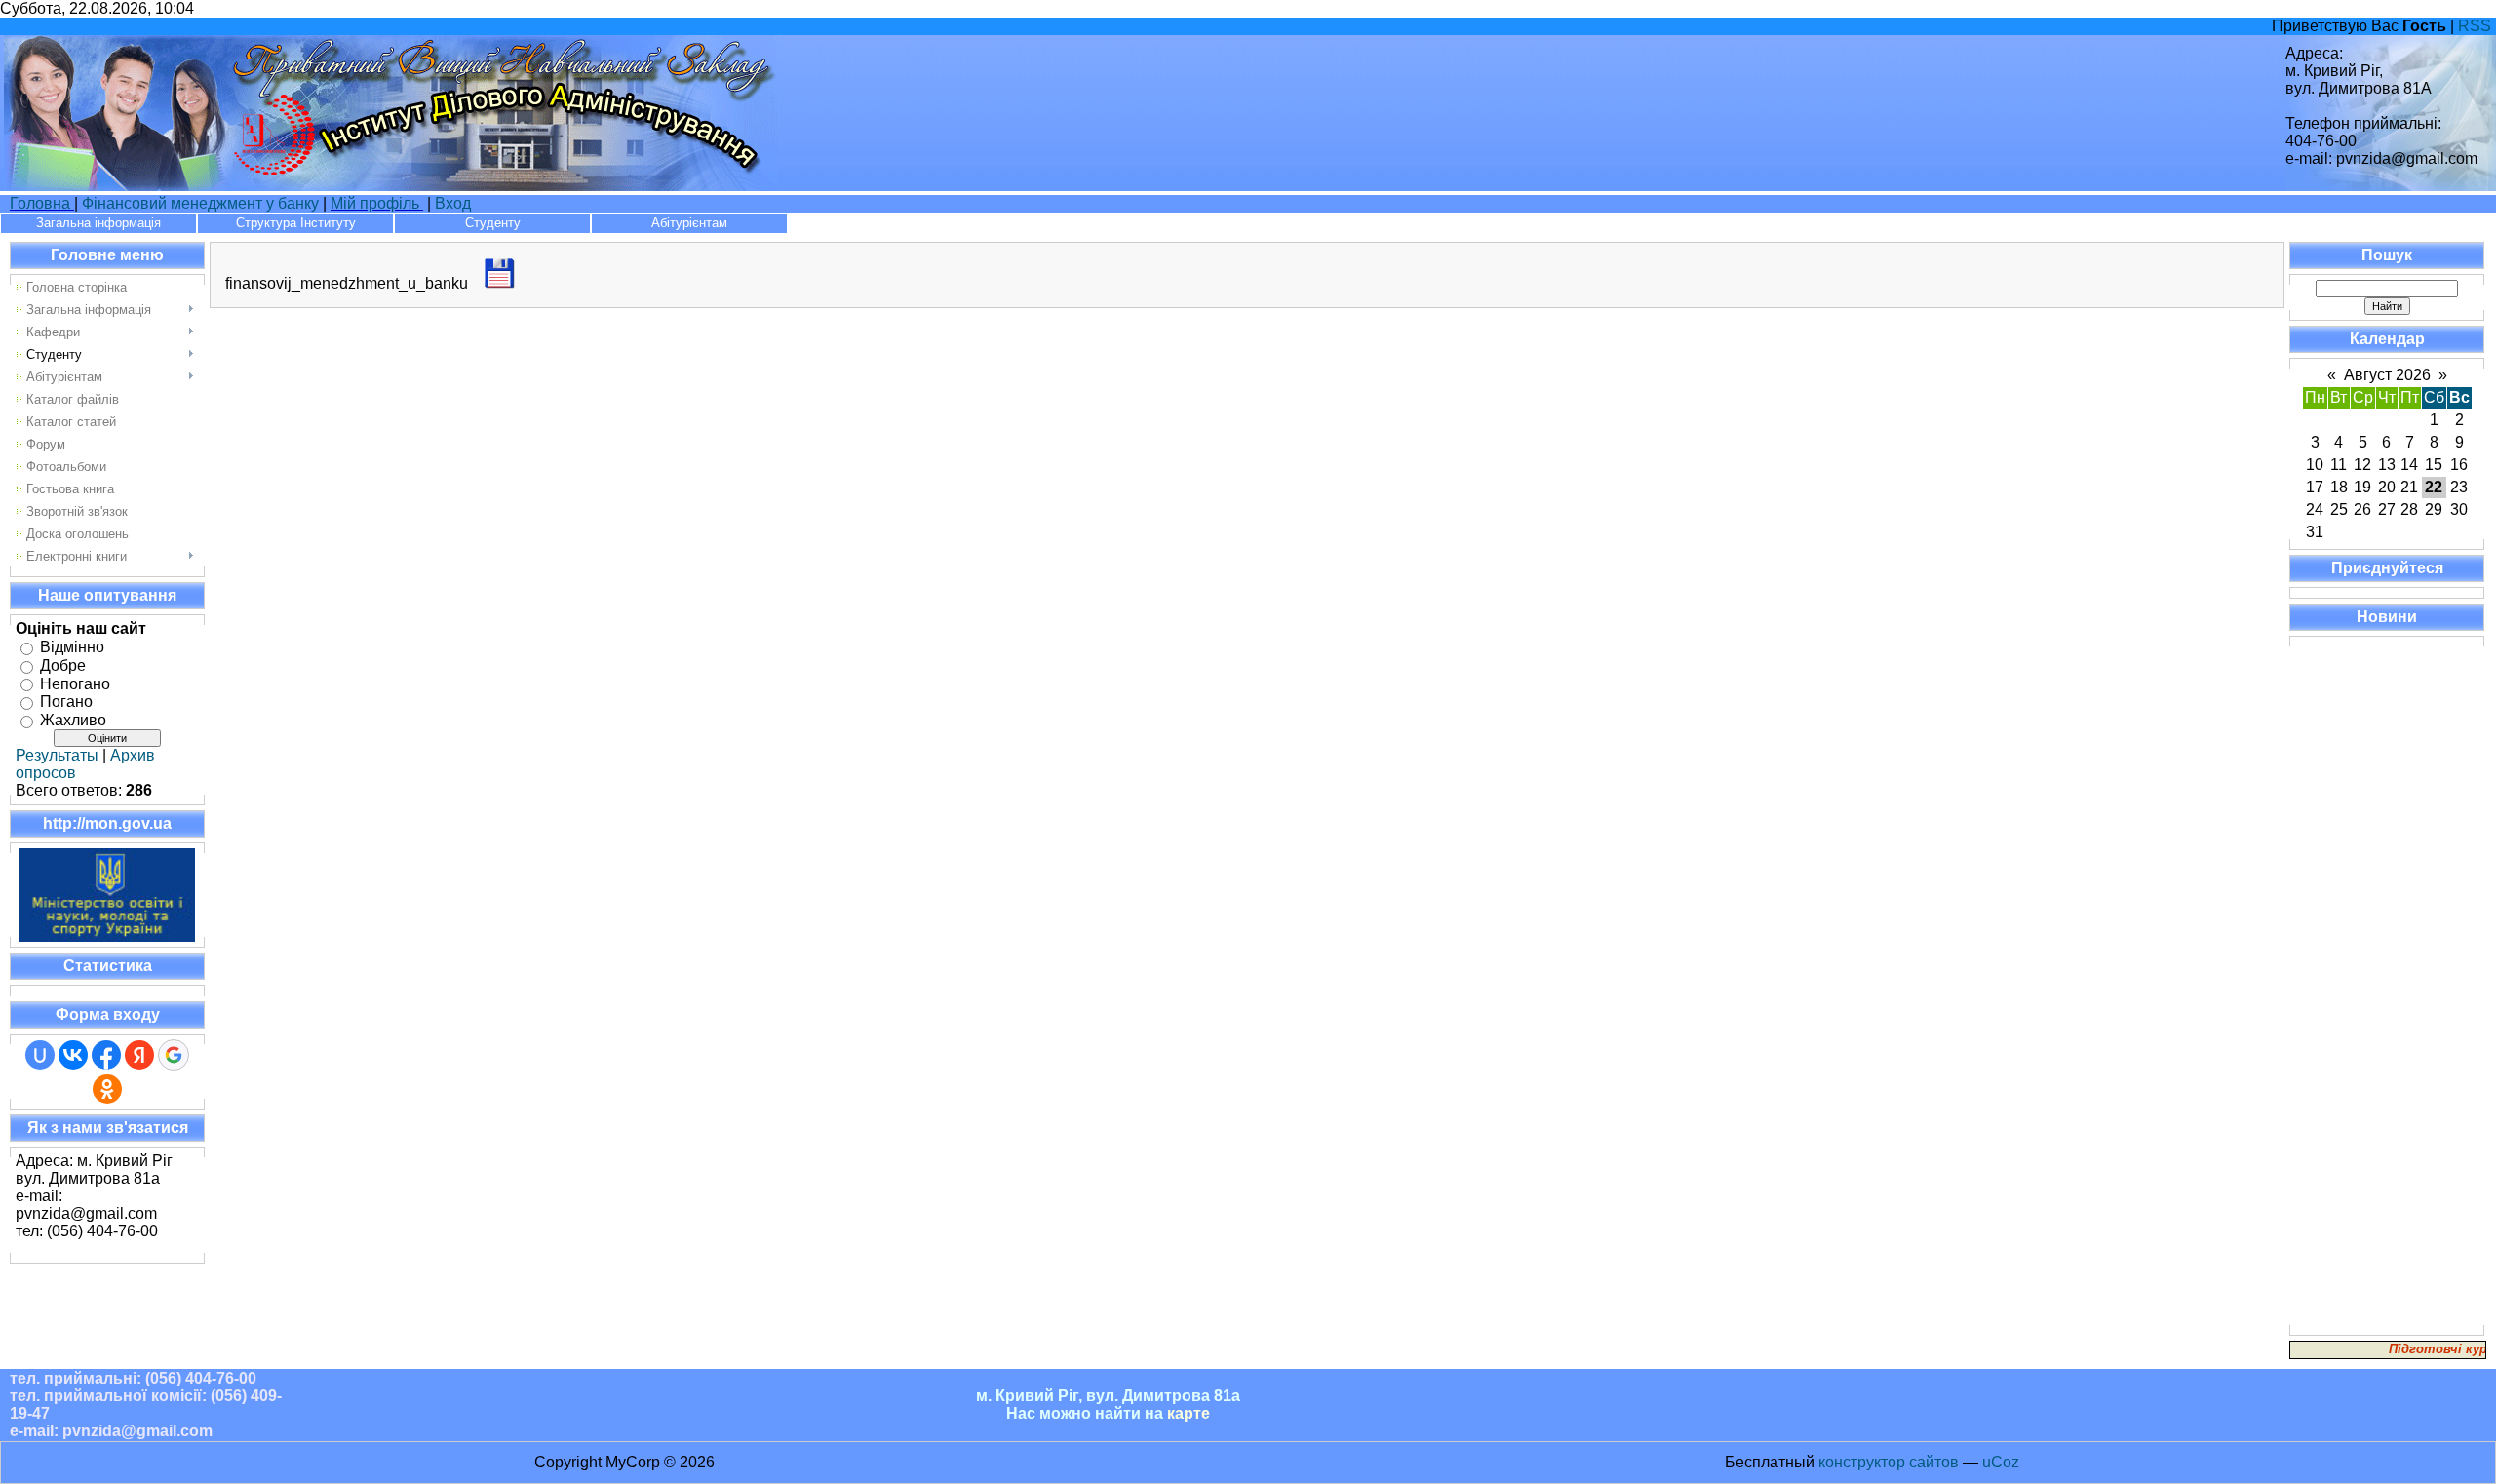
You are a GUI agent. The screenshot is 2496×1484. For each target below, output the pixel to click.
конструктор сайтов (1889, 1462)
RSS (2475, 26)
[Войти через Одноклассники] (107, 1089)
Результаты (57, 755)
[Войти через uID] (40, 1055)
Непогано (75, 683)
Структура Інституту (296, 223)
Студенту (493, 223)
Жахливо (73, 720)
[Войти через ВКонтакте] (73, 1055)
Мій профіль (375, 203)
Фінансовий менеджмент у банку (200, 203)
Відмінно (72, 647)
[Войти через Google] (174, 1055)
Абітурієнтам (689, 223)
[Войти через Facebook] (106, 1055)
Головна (42, 203)
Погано (66, 702)
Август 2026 (2387, 375)
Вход (453, 203)
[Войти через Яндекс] (139, 1055)
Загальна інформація (98, 223)
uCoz (2001, 1462)
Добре (63, 665)
